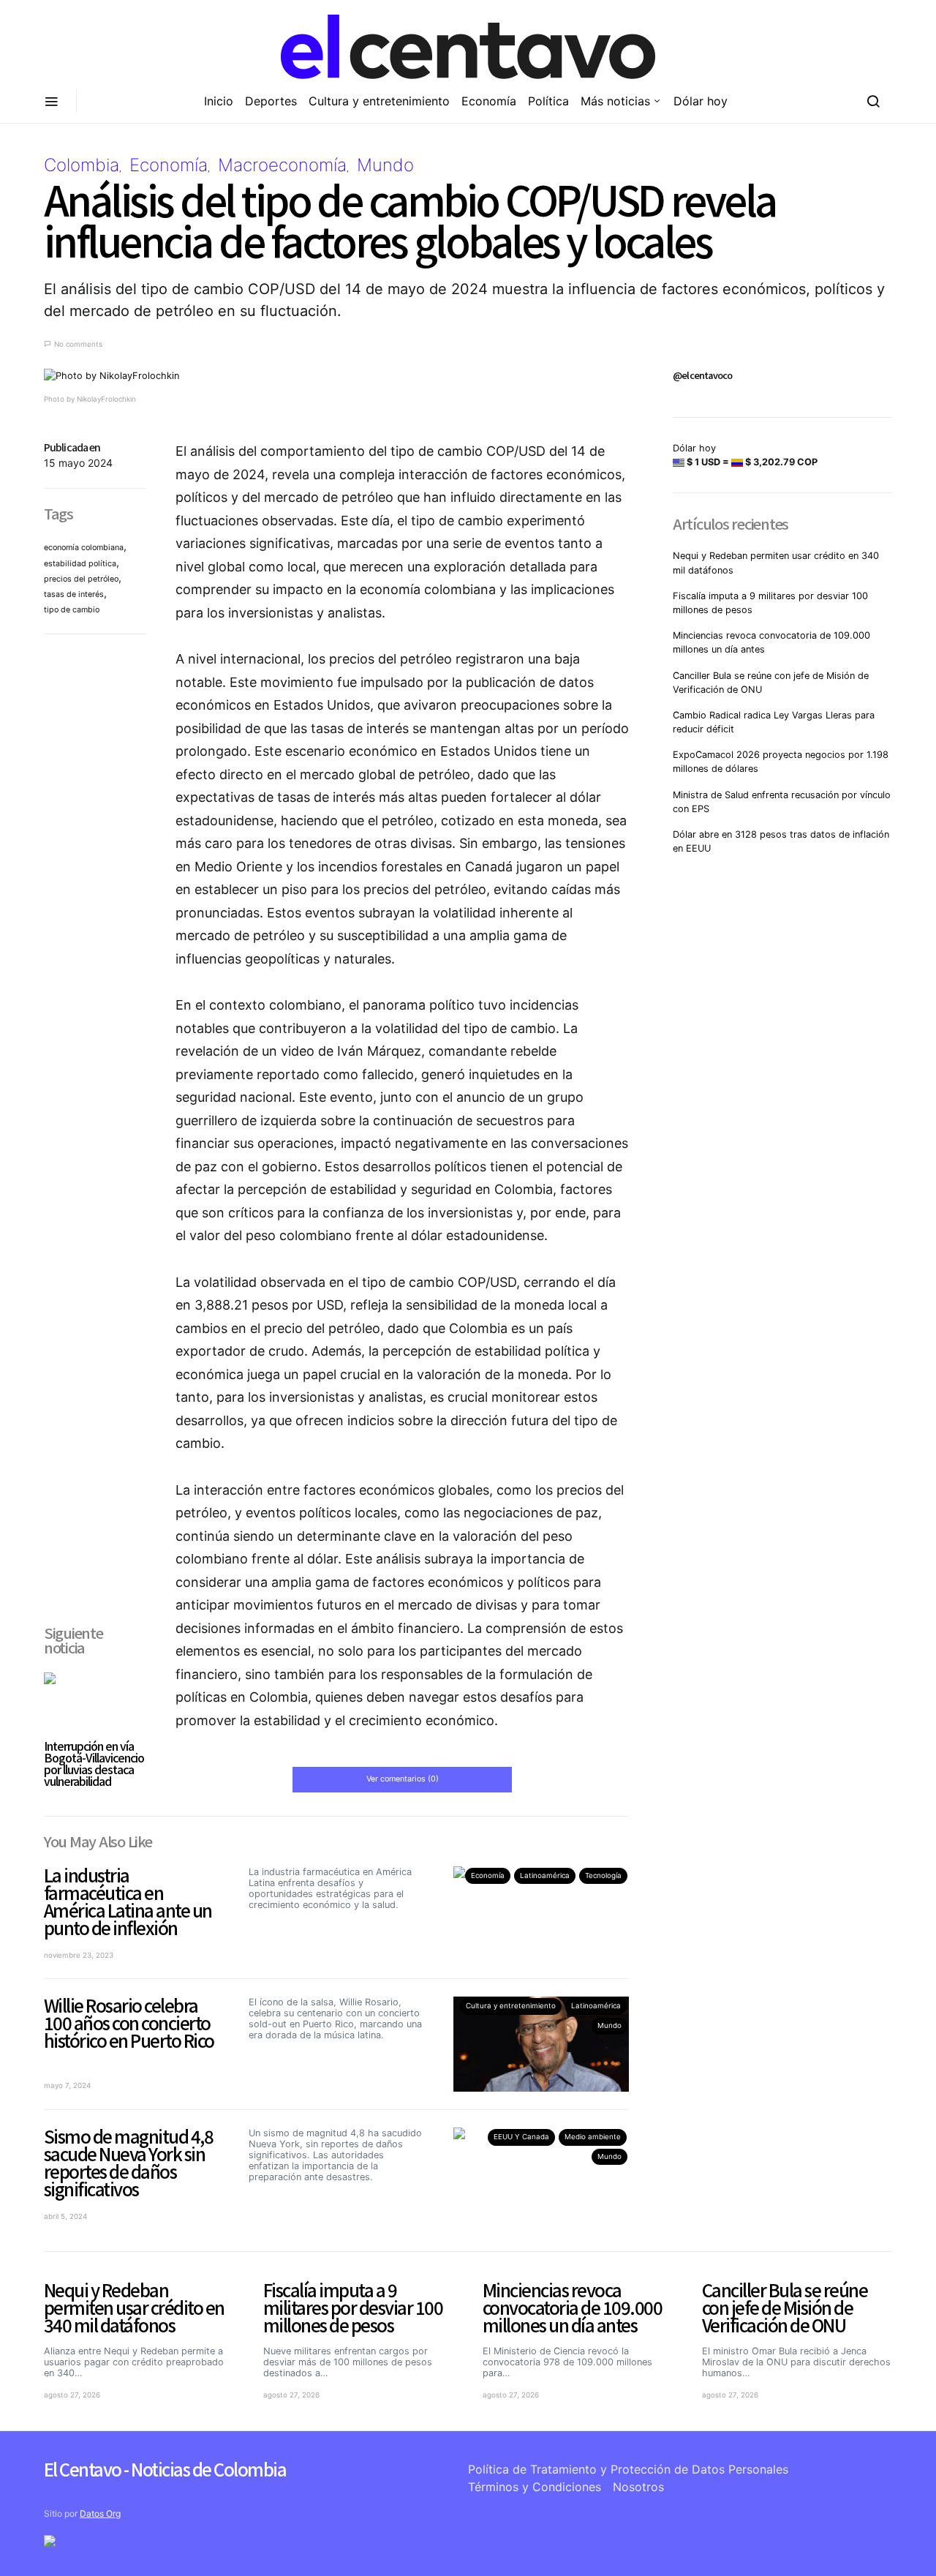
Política (548, 101)
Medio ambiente (593, 2137)
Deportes (271, 101)
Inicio (219, 101)
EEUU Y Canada (521, 2137)
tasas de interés (74, 594)
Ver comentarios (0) (403, 1779)
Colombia (82, 165)
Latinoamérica (545, 1875)
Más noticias (615, 101)
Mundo (385, 165)
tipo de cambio (72, 610)
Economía (489, 101)
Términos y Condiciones (535, 2487)
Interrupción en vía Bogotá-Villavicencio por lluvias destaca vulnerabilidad (94, 1763)
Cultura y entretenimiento (379, 101)
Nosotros (638, 2487)
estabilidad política (80, 564)
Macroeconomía (282, 165)
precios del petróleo (81, 579)
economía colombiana (84, 548)
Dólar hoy (701, 101)
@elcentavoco (702, 375)
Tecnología (603, 1875)
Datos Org (100, 2513)
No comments (78, 344)
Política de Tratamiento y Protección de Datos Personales (628, 2469)
